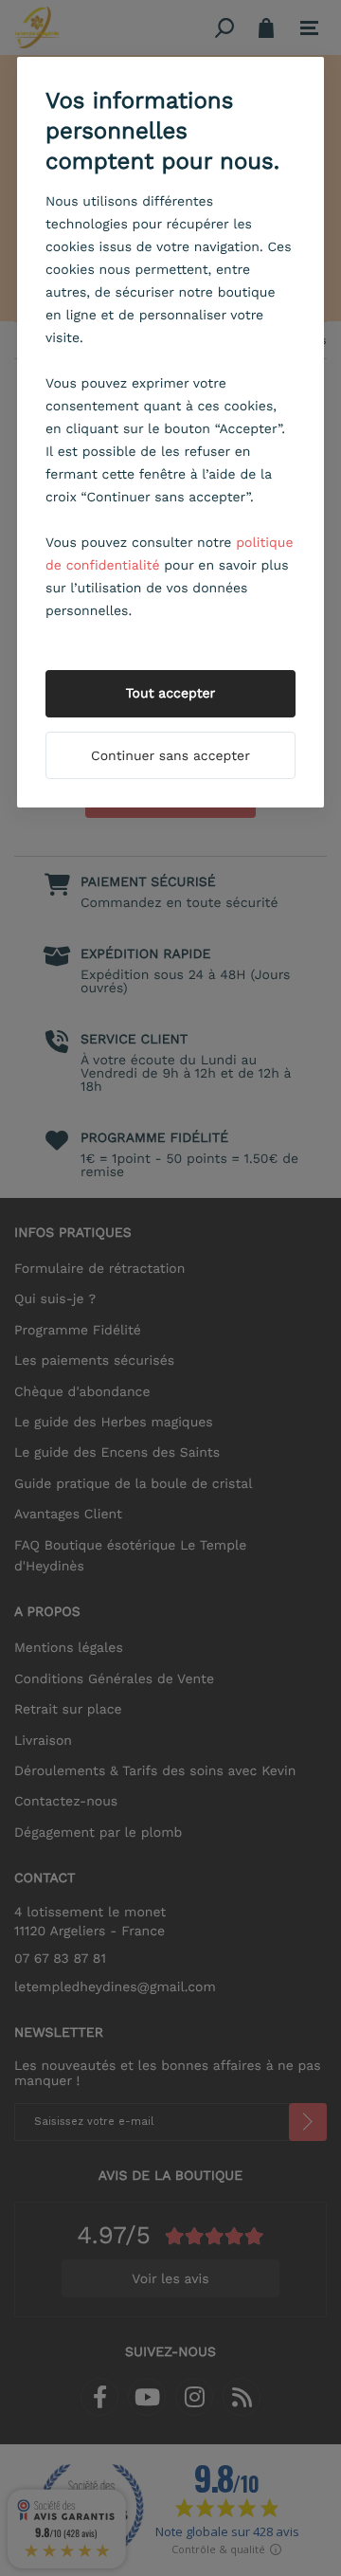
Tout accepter (171, 694)
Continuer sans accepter (170, 756)
